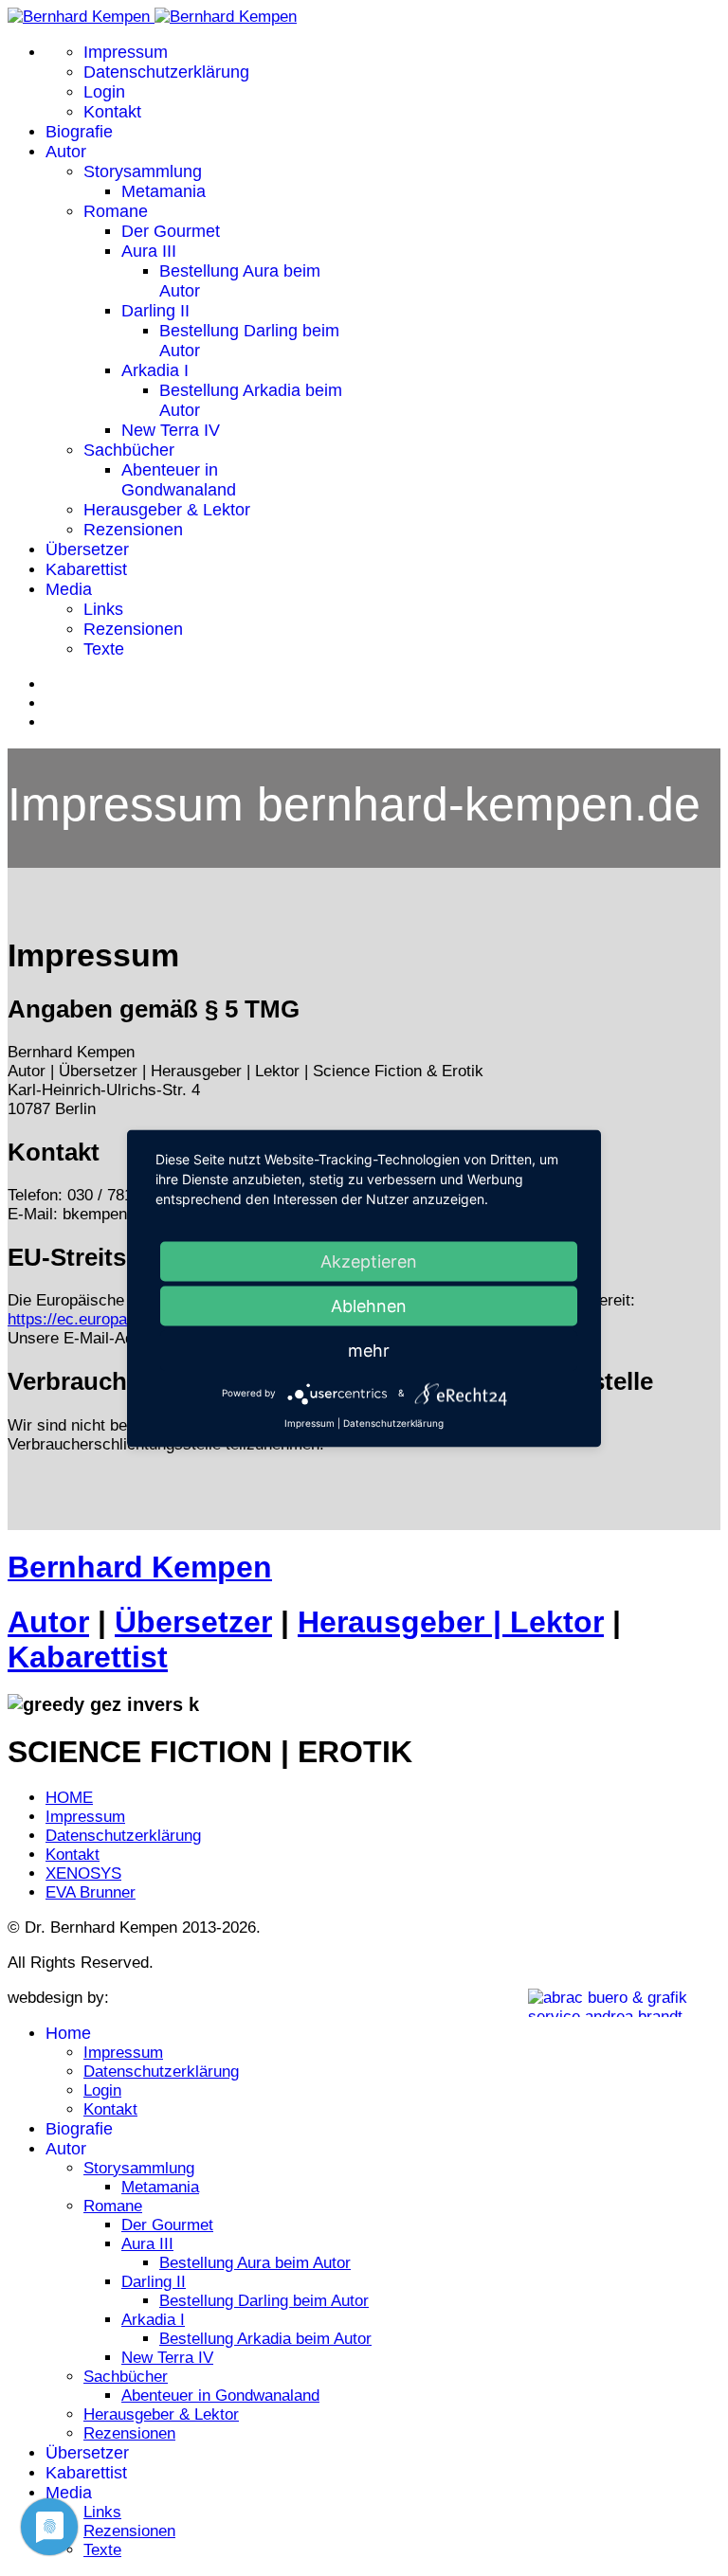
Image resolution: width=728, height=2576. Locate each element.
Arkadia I (155, 370)
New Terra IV (171, 430)
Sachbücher (129, 450)
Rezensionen (133, 530)
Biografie (79, 132)
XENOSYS (83, 1873)
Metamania (164, 191)
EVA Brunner (91, 1892)
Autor (66, 152)
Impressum (126, 52)
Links (103, 609)
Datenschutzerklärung (166, 72)
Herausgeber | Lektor (451, 1622)
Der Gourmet (171, 231)
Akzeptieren (369, 1261)
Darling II (155, 311)
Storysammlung (143, 171)
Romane (116, 211)
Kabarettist (86, 569)
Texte (104, 649)
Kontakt (112, 112)
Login (104, 92)
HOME (69, 1798)
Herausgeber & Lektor (167, 510)
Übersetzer (87, 549)
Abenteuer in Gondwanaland (179, 480)
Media (69, 589)
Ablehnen (369, 1305)
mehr (369, 1350)
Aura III (149, 251)
